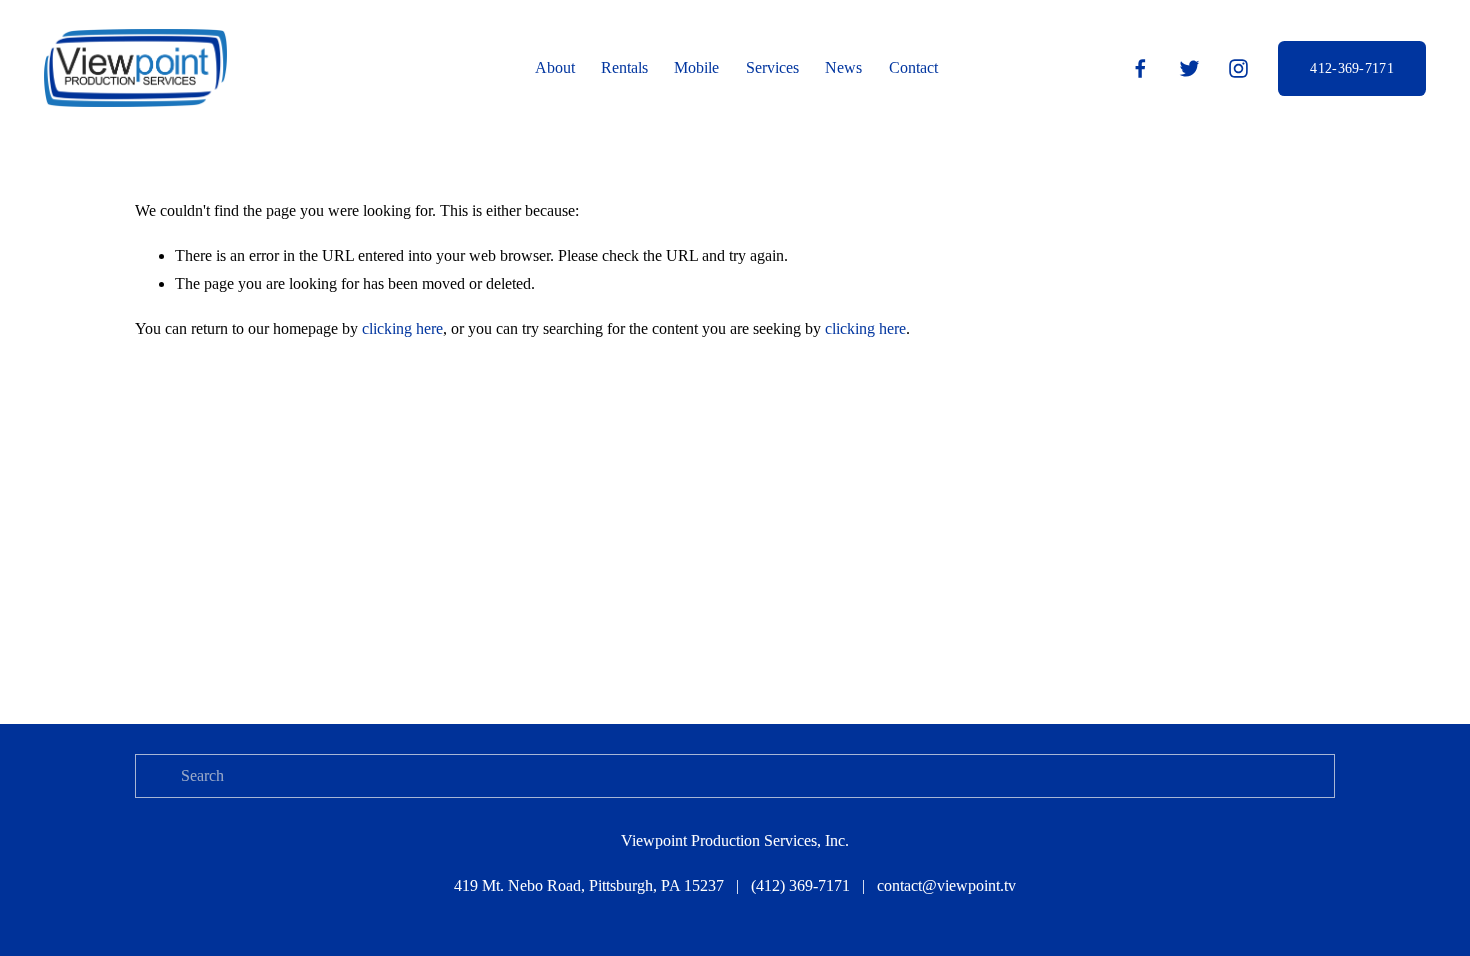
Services (772, 67)
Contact (913, 67)
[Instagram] (1238, 68)
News (843, 67)
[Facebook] (1140, 68)
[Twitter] (1189, 68)
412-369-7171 (1351, 68)
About (555, 67)
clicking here (402, 328)
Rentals (624, 67)
